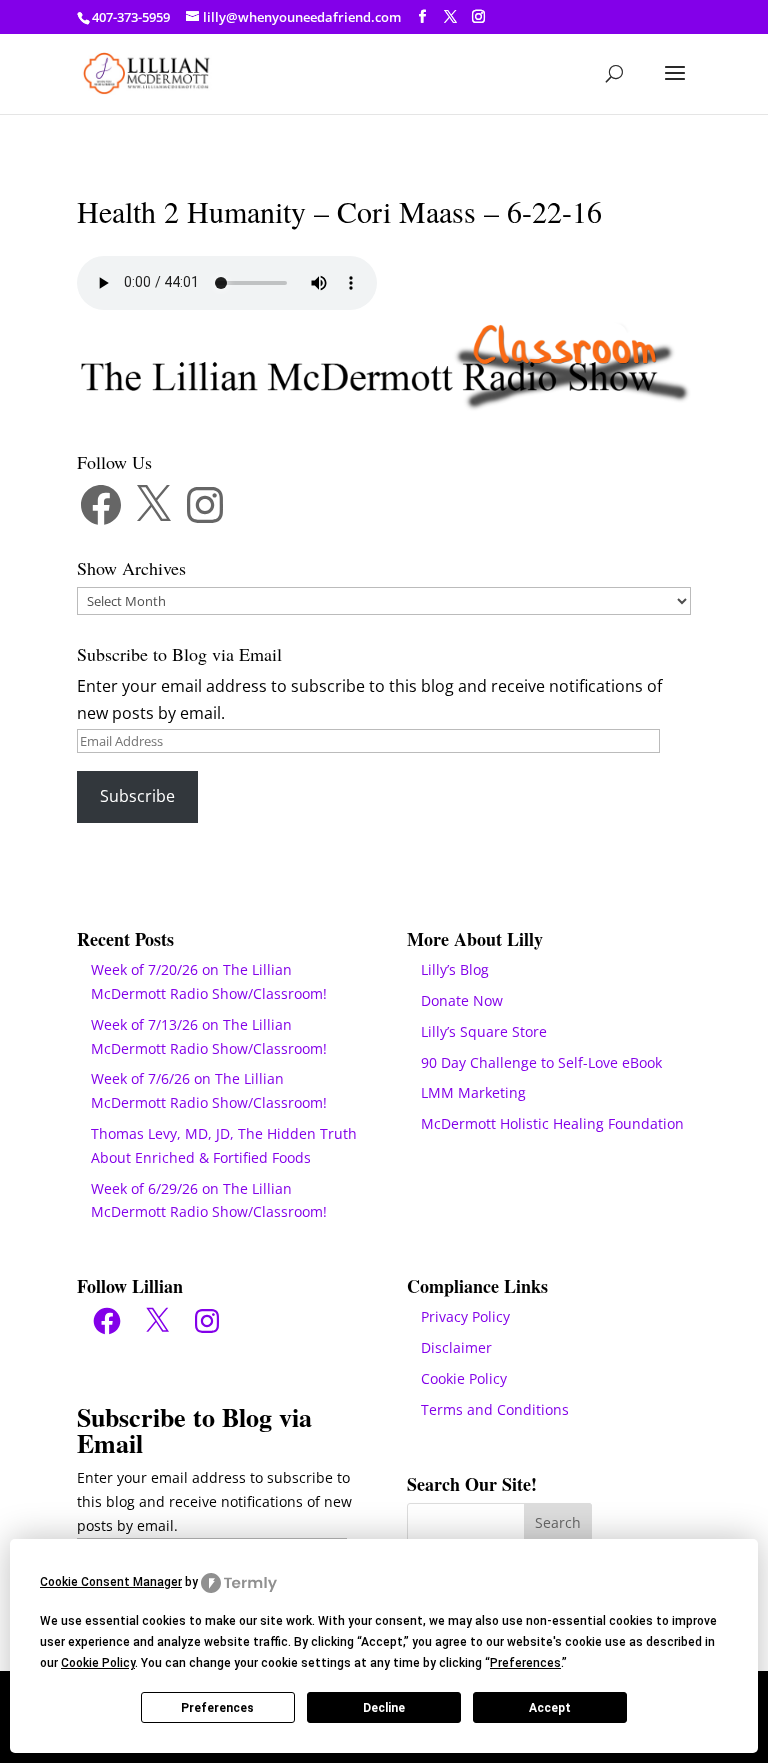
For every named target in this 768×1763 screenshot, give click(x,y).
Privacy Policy (465, 1316)
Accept (550, 1708)
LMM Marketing (473, 1092)
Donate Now (462, 1000)
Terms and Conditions (495, 1409)
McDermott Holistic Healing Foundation (552, 1123)
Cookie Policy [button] (98, 1663)
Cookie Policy (464, 1378)
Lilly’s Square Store (484, 1031)
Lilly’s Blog (455, 969)
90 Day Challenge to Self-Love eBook (541, 1062)
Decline (384, 1708)
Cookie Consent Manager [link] (111, 1582)
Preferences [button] (525, 1663)
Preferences (217, 1708)
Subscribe (137, 796)
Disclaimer (456, 1347)
